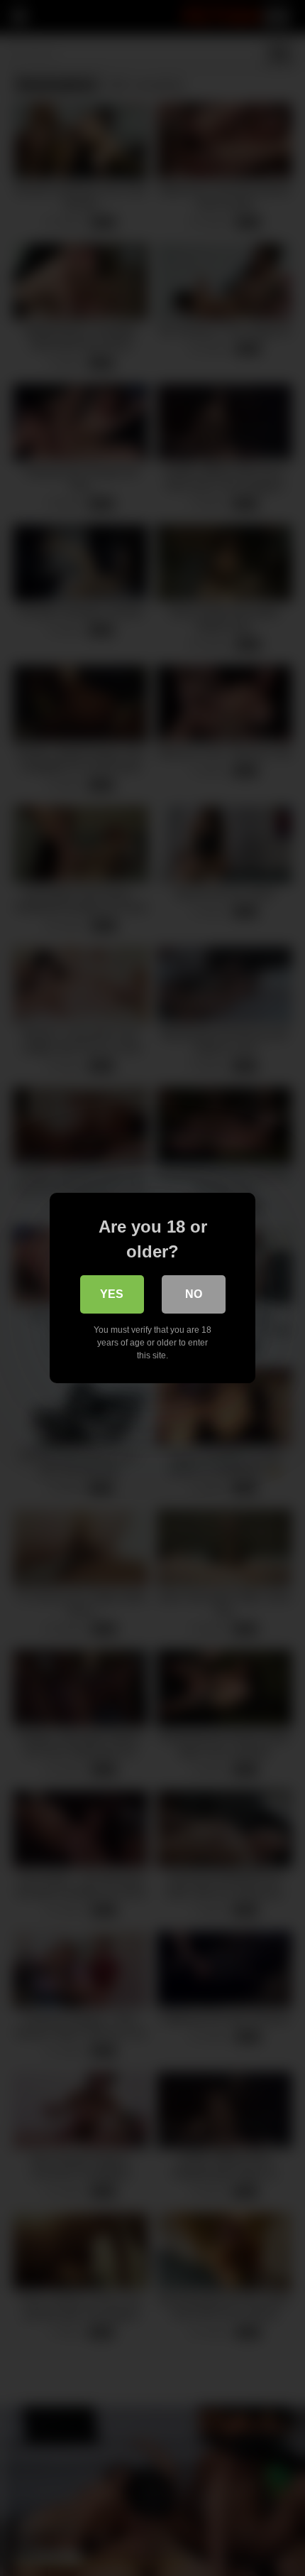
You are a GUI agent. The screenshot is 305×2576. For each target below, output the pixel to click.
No (194, 1294)
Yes (112, 1294)
